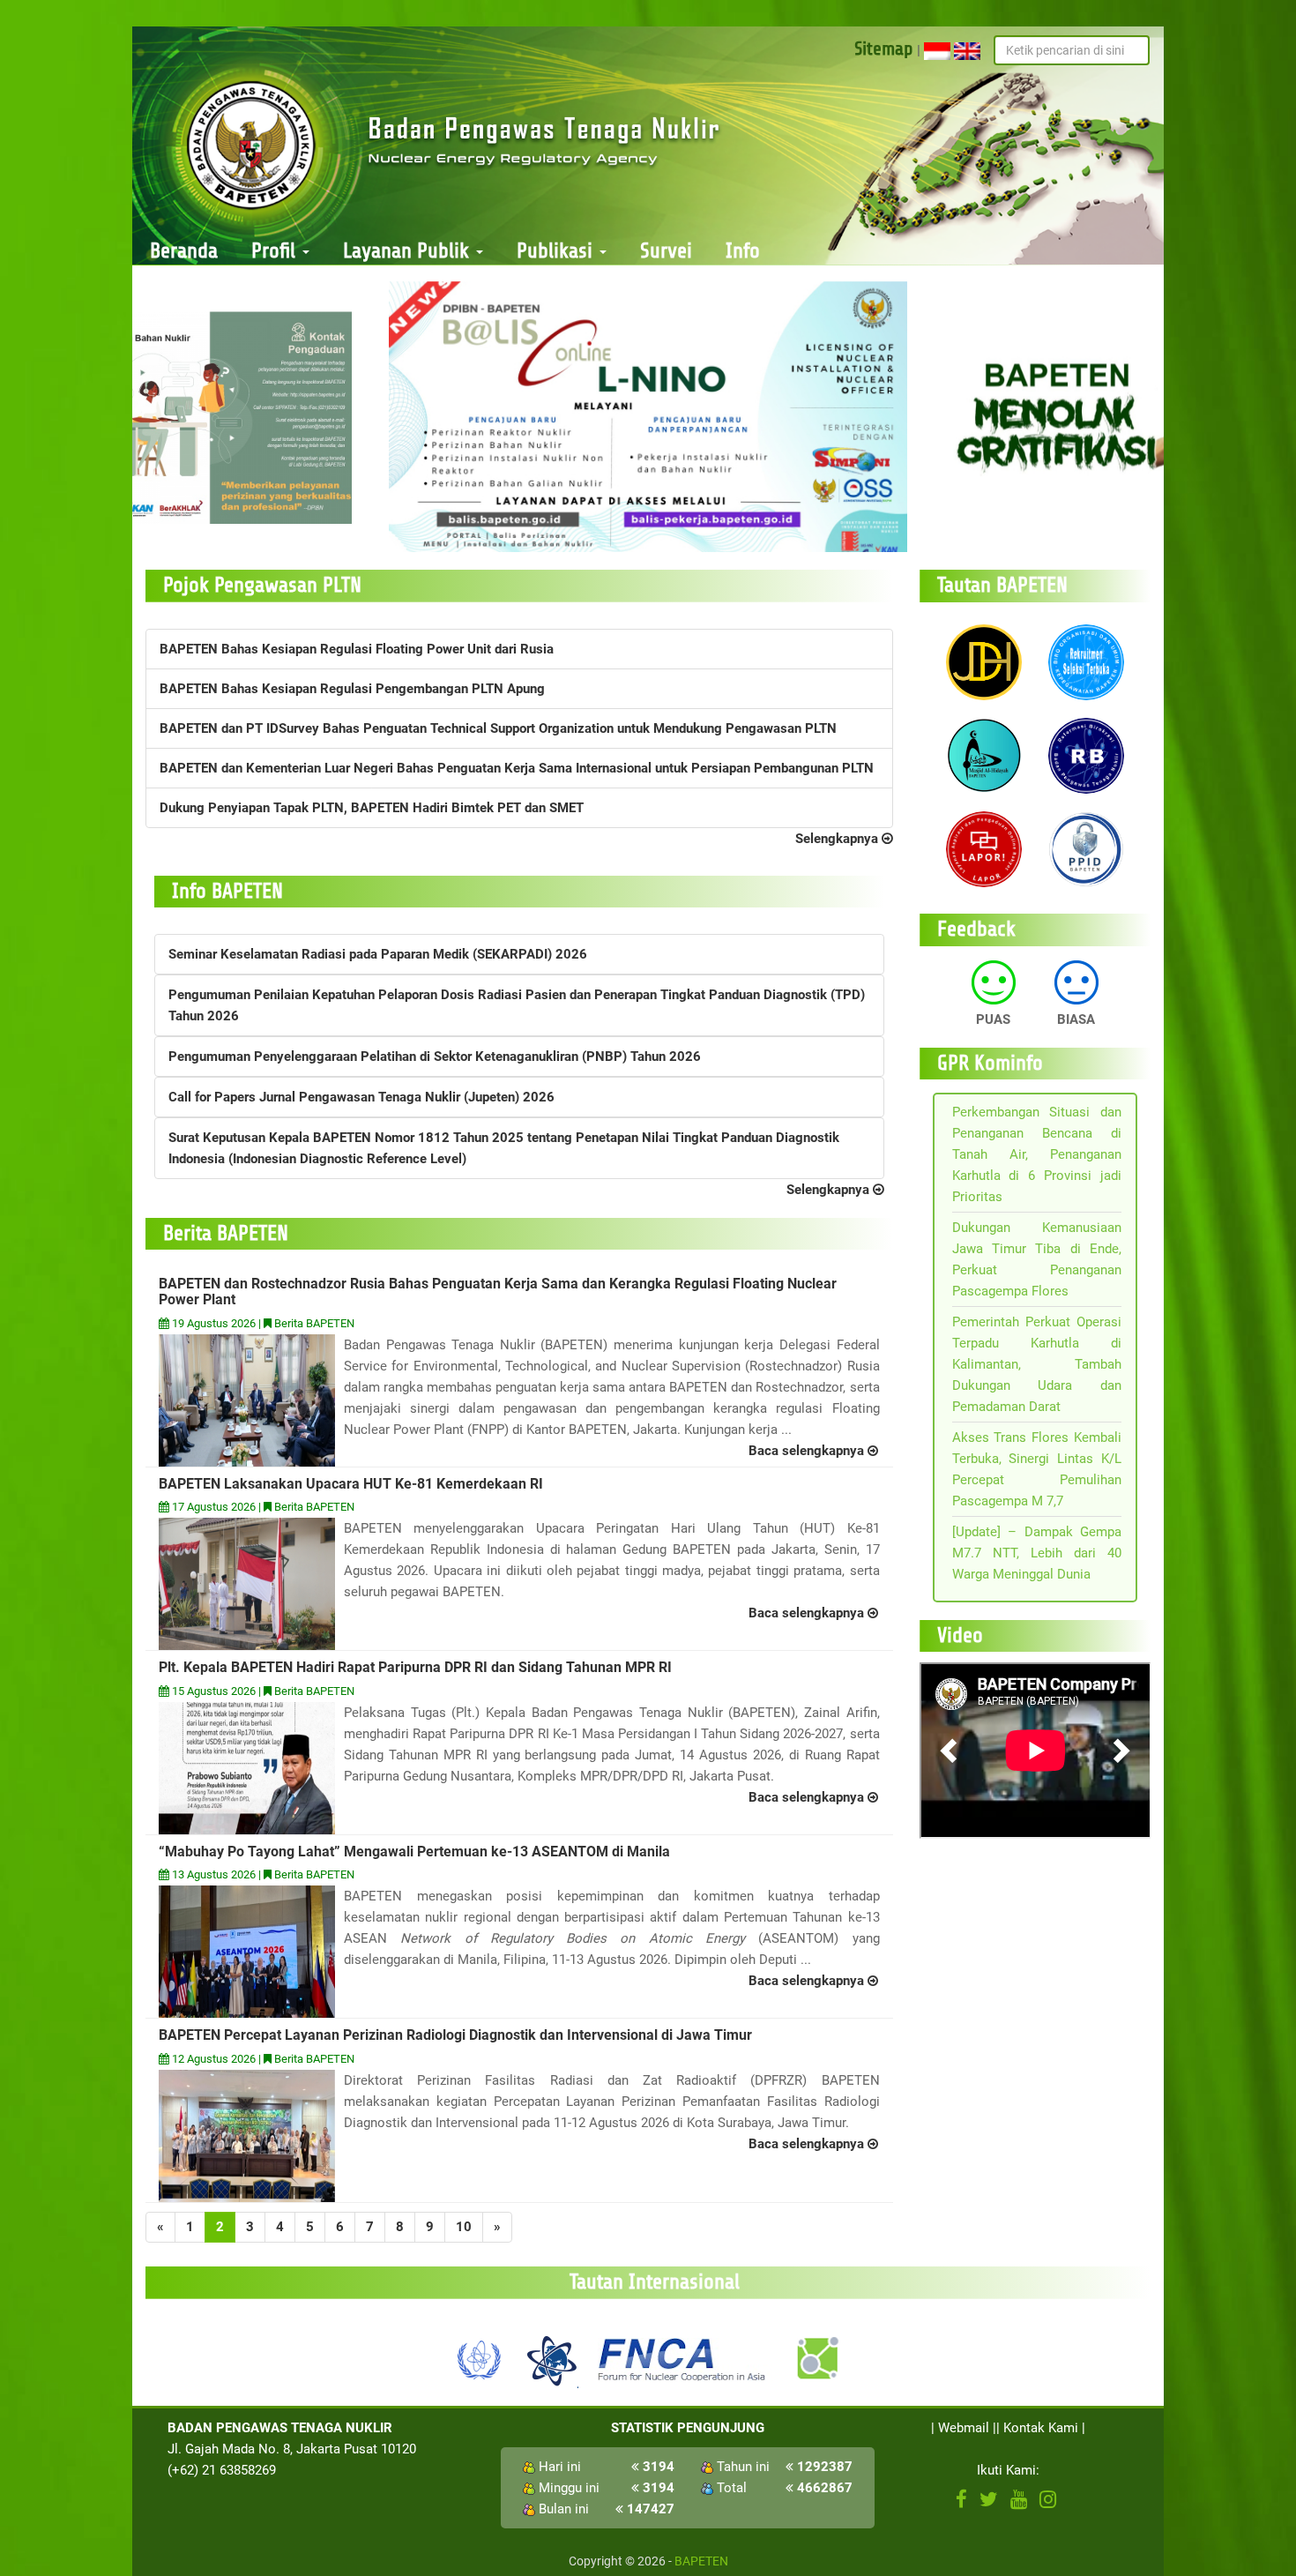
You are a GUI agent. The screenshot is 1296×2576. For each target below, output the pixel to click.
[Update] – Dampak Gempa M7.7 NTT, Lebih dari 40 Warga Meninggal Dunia (1037, 1553)
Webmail (964, 2428)
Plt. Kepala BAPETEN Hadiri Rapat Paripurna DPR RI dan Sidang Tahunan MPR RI (415, 1667)
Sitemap (884, 49)
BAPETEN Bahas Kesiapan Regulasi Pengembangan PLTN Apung (352, 689)
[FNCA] (684, 2358)
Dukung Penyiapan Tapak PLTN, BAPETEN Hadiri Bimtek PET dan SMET (372, 808)
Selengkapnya (838, 839)
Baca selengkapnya (808, 1451)
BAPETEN (701, 2561)
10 (464, 2227)
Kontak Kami (1041, 2428)
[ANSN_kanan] (816, 2358)
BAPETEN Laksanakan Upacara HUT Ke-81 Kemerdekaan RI (351, 1484)
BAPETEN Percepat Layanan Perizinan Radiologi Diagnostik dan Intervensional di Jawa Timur (455, 2035)
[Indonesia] (937, 50)
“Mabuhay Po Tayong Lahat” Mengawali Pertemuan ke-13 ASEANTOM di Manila (414, 1852)
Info (743, 251)
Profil (276, 251)
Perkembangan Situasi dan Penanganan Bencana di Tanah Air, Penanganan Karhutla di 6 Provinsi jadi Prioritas (1037, 1154)
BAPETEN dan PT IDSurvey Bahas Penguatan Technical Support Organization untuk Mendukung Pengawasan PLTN (498, 728)
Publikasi (557, 251)
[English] (967, 50)
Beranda (184, 251)
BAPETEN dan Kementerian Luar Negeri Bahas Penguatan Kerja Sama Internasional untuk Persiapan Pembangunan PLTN (517, 768)
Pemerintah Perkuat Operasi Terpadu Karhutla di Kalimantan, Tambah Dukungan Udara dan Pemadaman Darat (1037, 1364)
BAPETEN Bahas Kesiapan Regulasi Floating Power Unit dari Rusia (357, 649)
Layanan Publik (409, 251)
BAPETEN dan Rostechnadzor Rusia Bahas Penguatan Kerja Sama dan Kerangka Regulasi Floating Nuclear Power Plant (498, 1292)
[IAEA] (480, 2358)
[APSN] (551, 2358)
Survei (666, 251)
